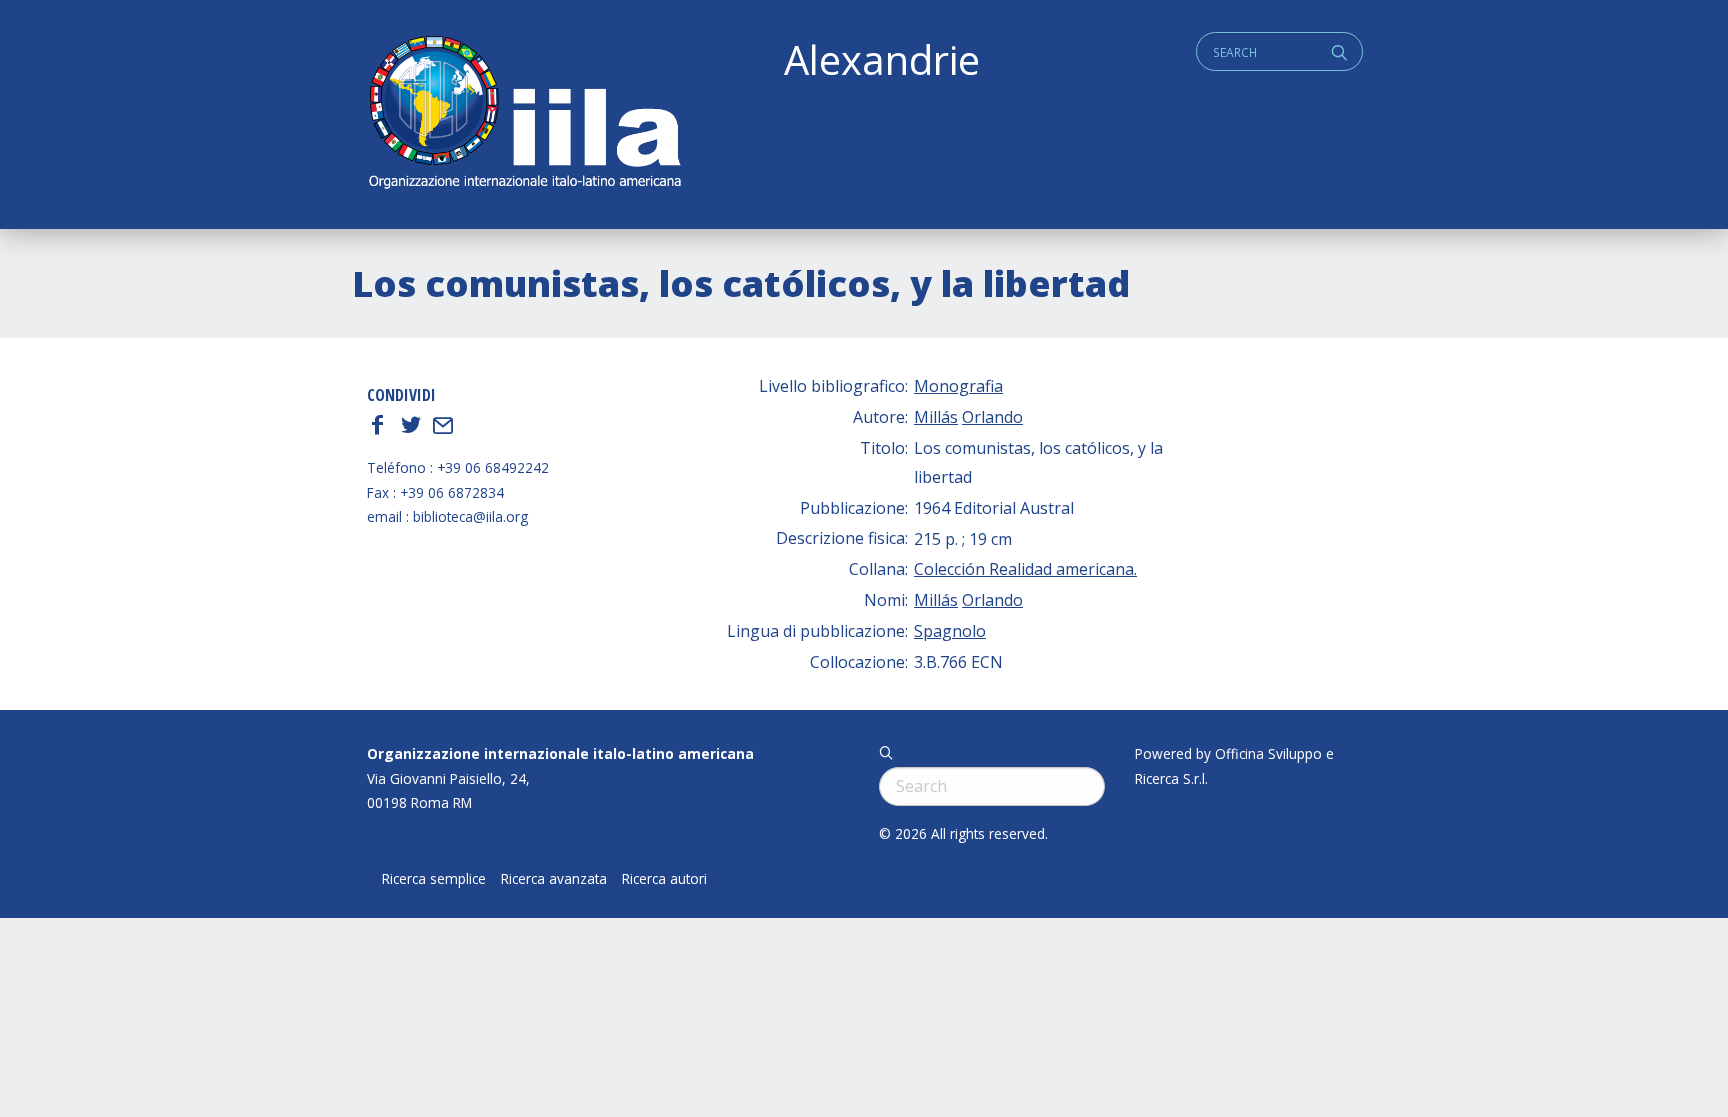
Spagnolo (950, 631)
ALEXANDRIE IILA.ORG (524, 114)
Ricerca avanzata (554, 879)
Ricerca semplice (434, 879)
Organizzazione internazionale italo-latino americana (560, 753)
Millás (936, 417)
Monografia (958, 386)
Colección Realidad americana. (1025, 569)
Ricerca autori (664, 879)
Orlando (992, 417)
